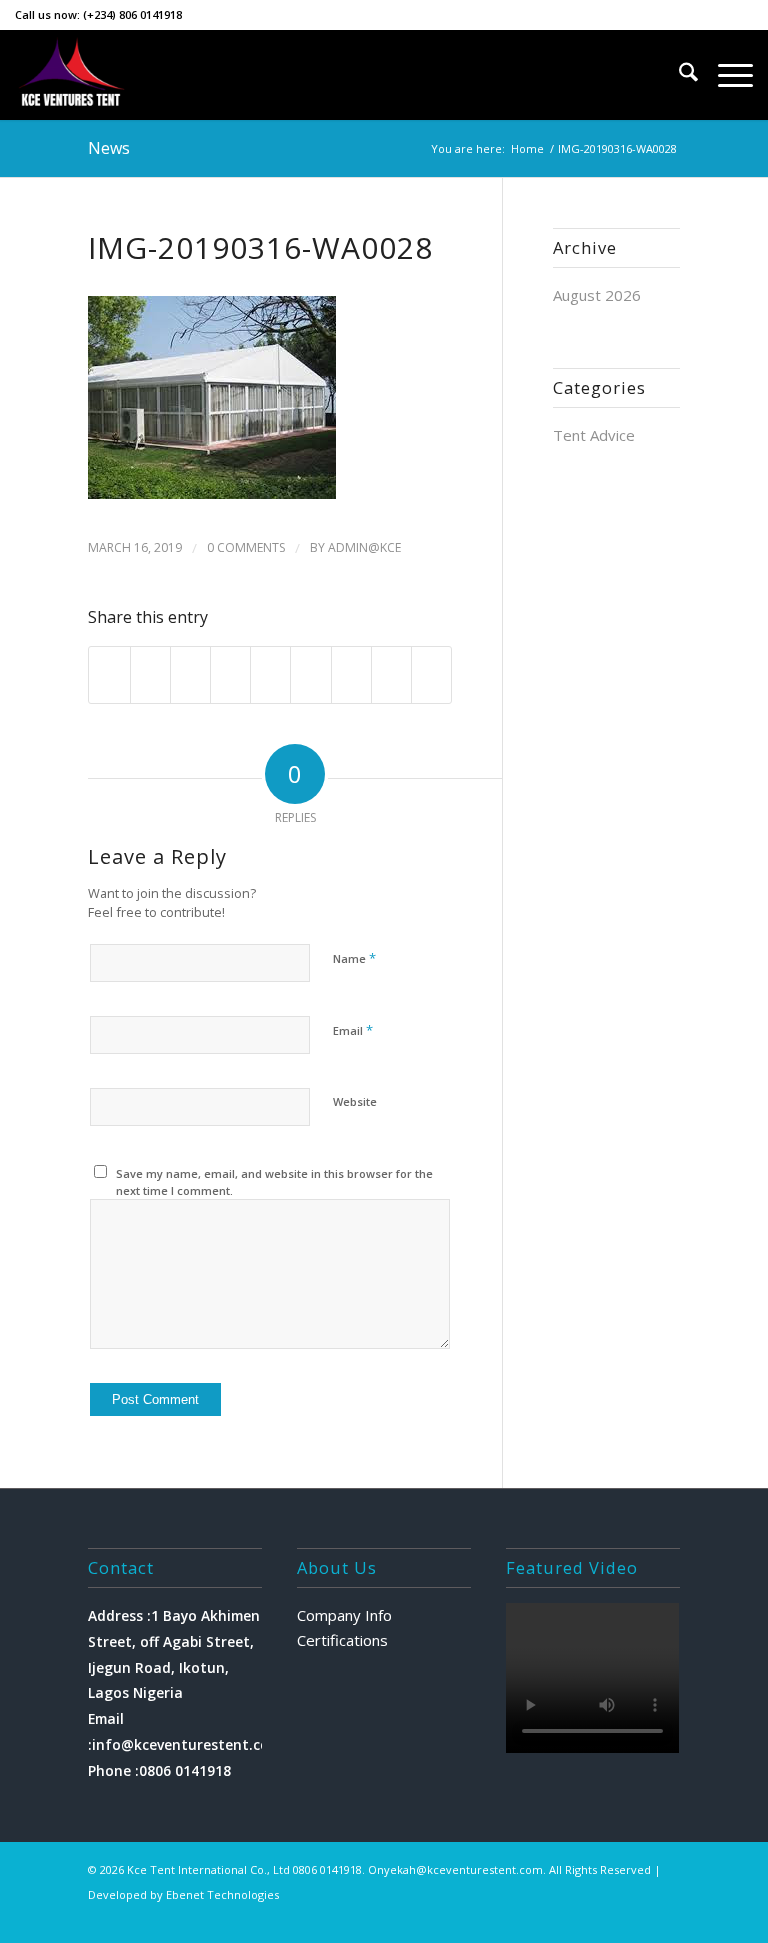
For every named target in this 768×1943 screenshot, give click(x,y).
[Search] (678, 75)
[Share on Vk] (351, 675)
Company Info (344, 1615)
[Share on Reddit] (391, 675)
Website (355, 1101)
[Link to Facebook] (605, 1918)
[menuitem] (678, 75)
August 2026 (597, 295)
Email (353, 1030)
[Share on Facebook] (109, 675)
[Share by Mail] (431, 675)
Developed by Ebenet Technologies (183, 1894)
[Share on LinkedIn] (270, 675)
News (109, 148)
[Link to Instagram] (575, 1918)
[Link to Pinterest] (665, 1918)
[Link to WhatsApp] (635, 1918)
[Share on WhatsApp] (190, 675)
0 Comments (246, 547)
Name (354, 958)
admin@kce (364, 547)
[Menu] (725, 75)
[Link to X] (545, 1918)
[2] (71, 75)
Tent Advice (594, 435)
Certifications (342, 1640)
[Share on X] (150, 675)
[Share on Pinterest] (230, 675)
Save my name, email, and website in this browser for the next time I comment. (274, 1182)
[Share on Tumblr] (310, 675)
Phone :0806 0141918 (159, 1770)
